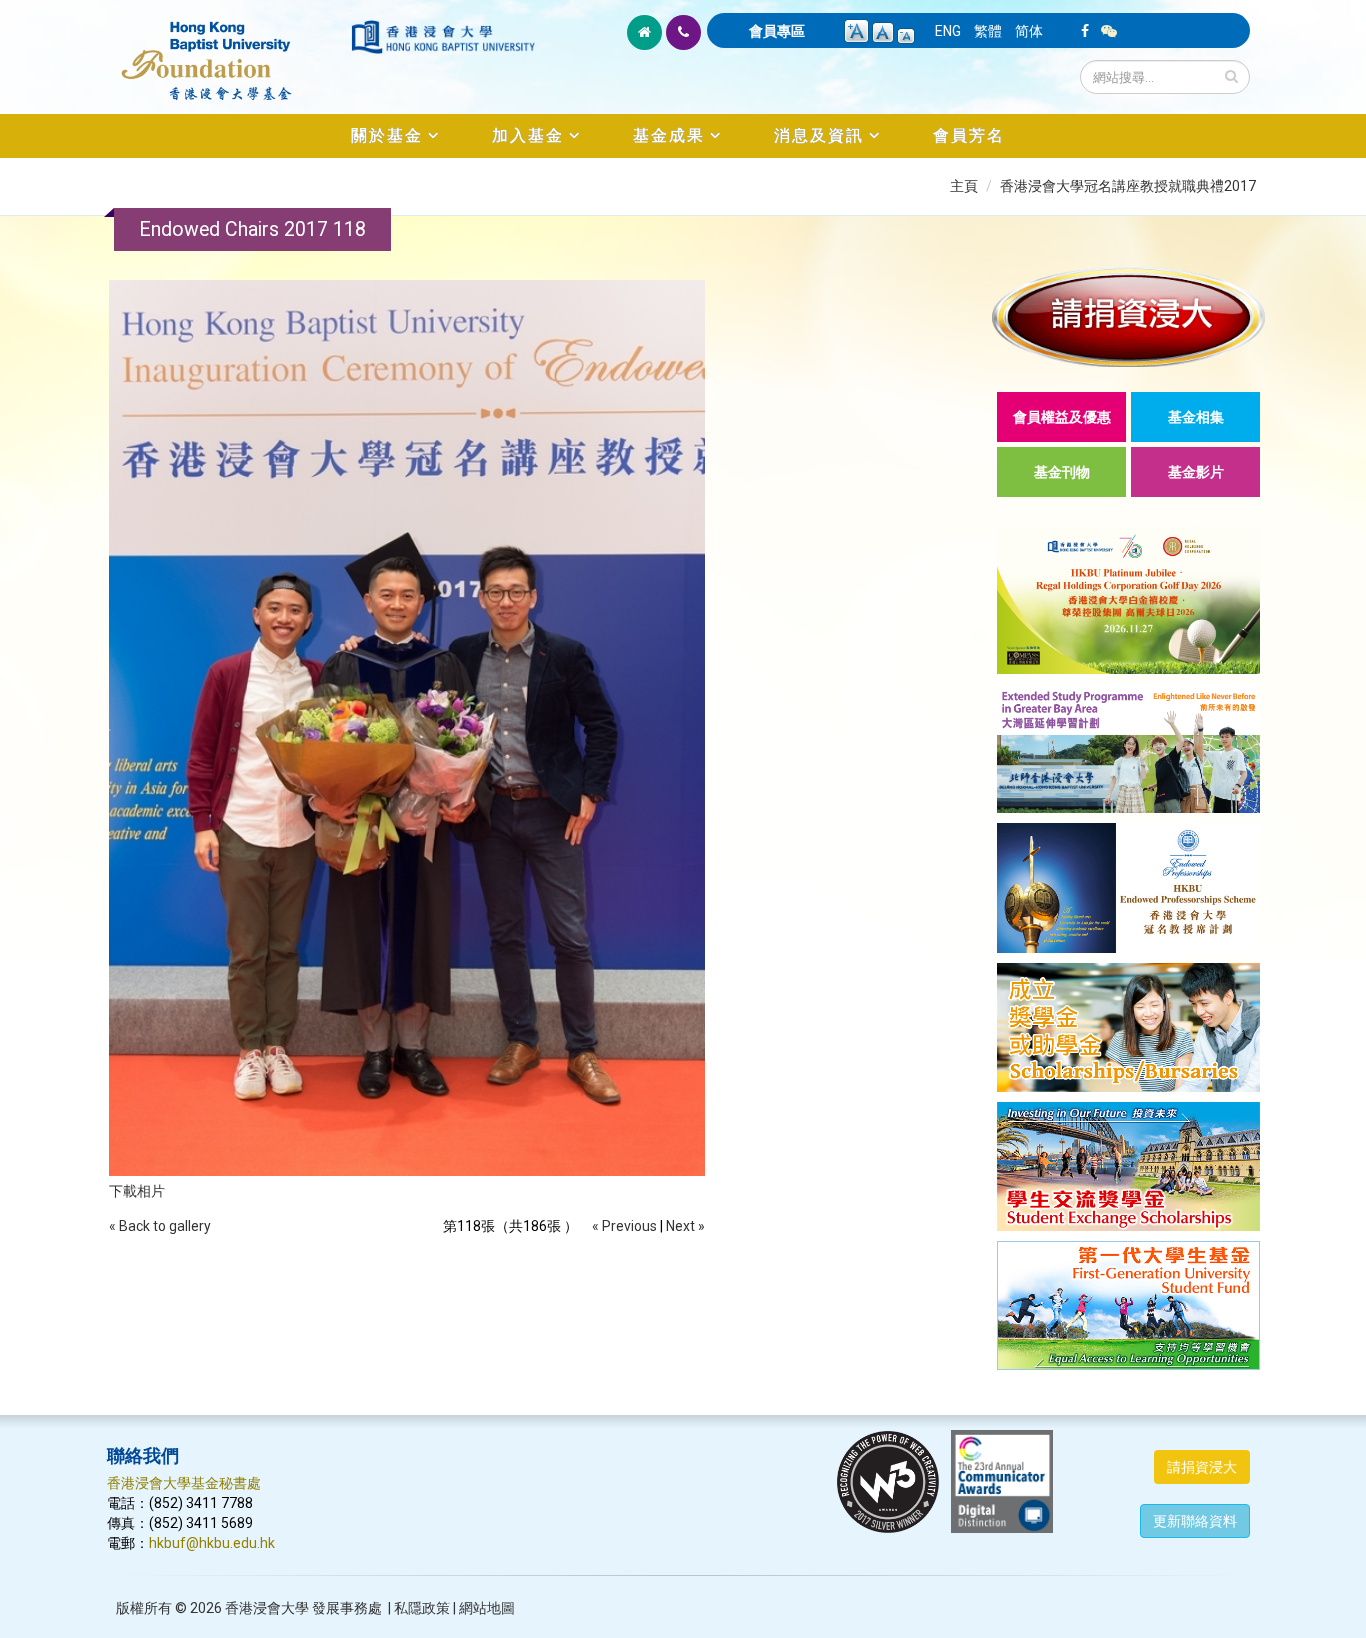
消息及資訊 (819, 135)
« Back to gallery (160, 1226)
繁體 (988, 31)
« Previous (624, 1226)
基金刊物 (1062, 472)
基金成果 (669, 135)
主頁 (964, 186)
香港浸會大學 (267, 1608)
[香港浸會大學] (443, 37)
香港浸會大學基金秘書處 (184, 1483)
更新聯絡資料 (1195, 1521)
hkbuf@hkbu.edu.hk (212, 1543)
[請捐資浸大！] (1128, 316)
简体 (1029, 31)
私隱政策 (422, 1608)
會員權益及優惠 (1062, 417)
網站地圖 (487, 1608)
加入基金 (528, 135)
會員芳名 (969, 135)
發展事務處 (347, 1608)
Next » (685, 1226)
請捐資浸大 (1202, 1467)
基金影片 (1196, 472)
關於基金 (387, 135)
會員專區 (777, 31)
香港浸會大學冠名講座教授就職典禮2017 (1128, 186)
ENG (948, 31)
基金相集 (1196, 417)
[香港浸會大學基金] (227, 50)
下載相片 (137, 1191)
